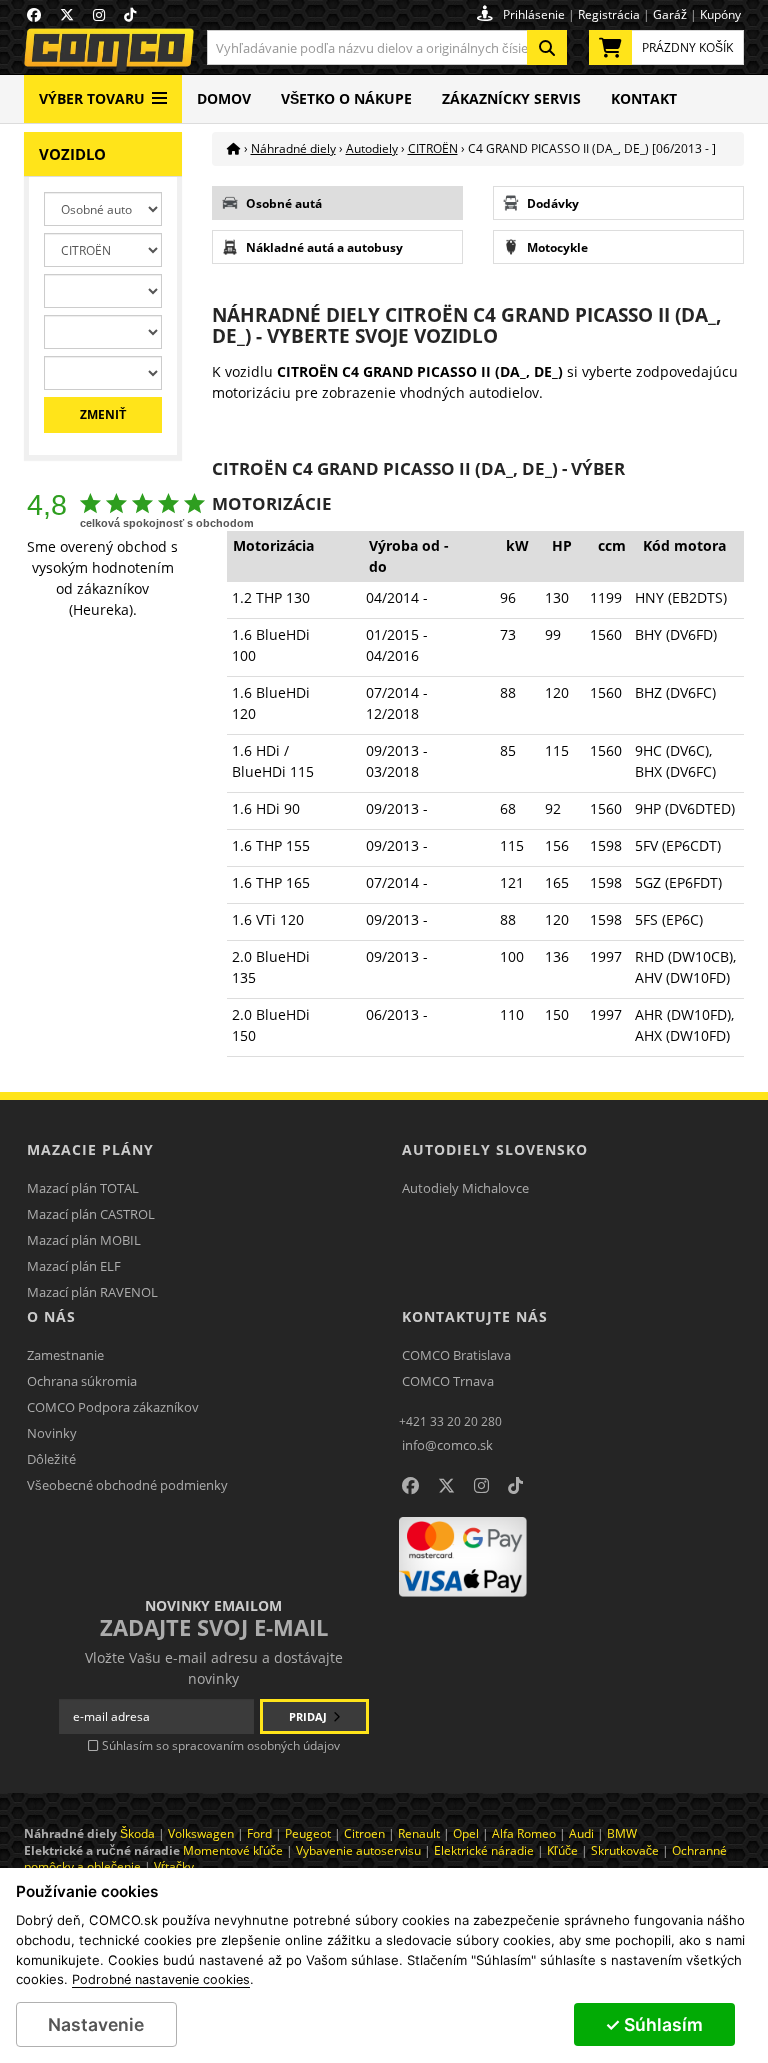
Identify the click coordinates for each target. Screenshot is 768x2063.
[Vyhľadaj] (547, 47)
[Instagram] (481, 1486)
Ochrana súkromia (82, 1381)
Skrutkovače (625, 1850)
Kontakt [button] (644, 98)
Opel (466, 1833)
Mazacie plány (90, 1149)
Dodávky (553, 203)
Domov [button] (224, 98)
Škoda (137, 1833)
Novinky (52, 1433)
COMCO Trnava (448, 1381)
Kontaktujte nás (475, 1316)
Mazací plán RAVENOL (92, 1292)
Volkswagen (201, 1833)
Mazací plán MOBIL (84, 1240)
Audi (581, 1833)
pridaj (309, 1716)
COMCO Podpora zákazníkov (113, 1407)
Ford (259, 1833)
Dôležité (51, 1459)
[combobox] (387, 47)
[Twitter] (446, 1486)
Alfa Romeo (524, 1833)
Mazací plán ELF (74, 1266)
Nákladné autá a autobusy (324, 247)
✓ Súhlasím (654, 2024)
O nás (51, 1316)
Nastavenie (96, 2024)
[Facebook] (410, 1486)
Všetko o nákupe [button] (346, 98)
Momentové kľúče (233, 1850)
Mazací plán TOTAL (83, 1188)
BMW (622, 1833)
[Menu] (159, 90)
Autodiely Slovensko (495, 1149)
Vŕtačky (174, 1866)
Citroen (364, 1833)
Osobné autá (284, 203)
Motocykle (557, 247)
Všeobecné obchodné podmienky (127, 1485)
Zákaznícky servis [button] (511, 98)
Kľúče (562, 1850)
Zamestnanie (65, 1355)
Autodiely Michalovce (465, 1188)
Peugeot (308, 1833)
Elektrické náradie (484, 1850)
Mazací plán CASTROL (91, 1214)
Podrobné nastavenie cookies (161, 1980)
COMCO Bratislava (456, 1355)
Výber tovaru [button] (92, 98)
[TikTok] (515, 1486)
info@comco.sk (447, 1445)
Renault (419, 1833)
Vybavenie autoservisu (358, 1850)
